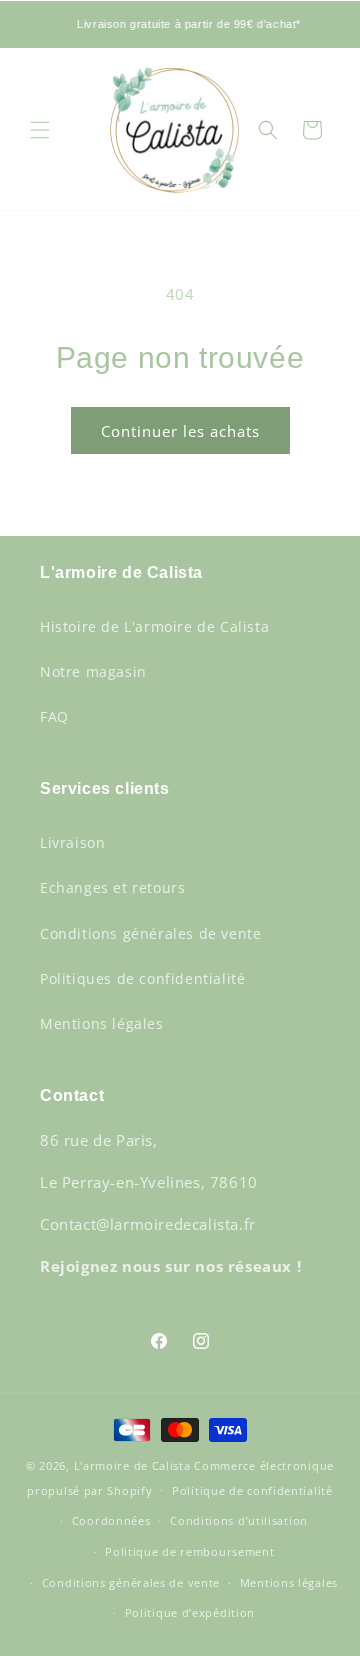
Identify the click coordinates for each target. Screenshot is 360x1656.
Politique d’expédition (190, 1612)
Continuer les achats (180, 431)
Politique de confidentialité (252, 1490)
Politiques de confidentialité (142, 978)
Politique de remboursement (189, 1551)
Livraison (72, 842)
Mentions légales (102, 1023)
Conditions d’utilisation (239, 1520)
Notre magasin (93, 671)
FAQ (54, 716)
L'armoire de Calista (134, 1465)
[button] (40, 130)
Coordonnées (111, 1520)
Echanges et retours (112, 887)
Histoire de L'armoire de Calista (154, 626)
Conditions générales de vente (150, 933)
